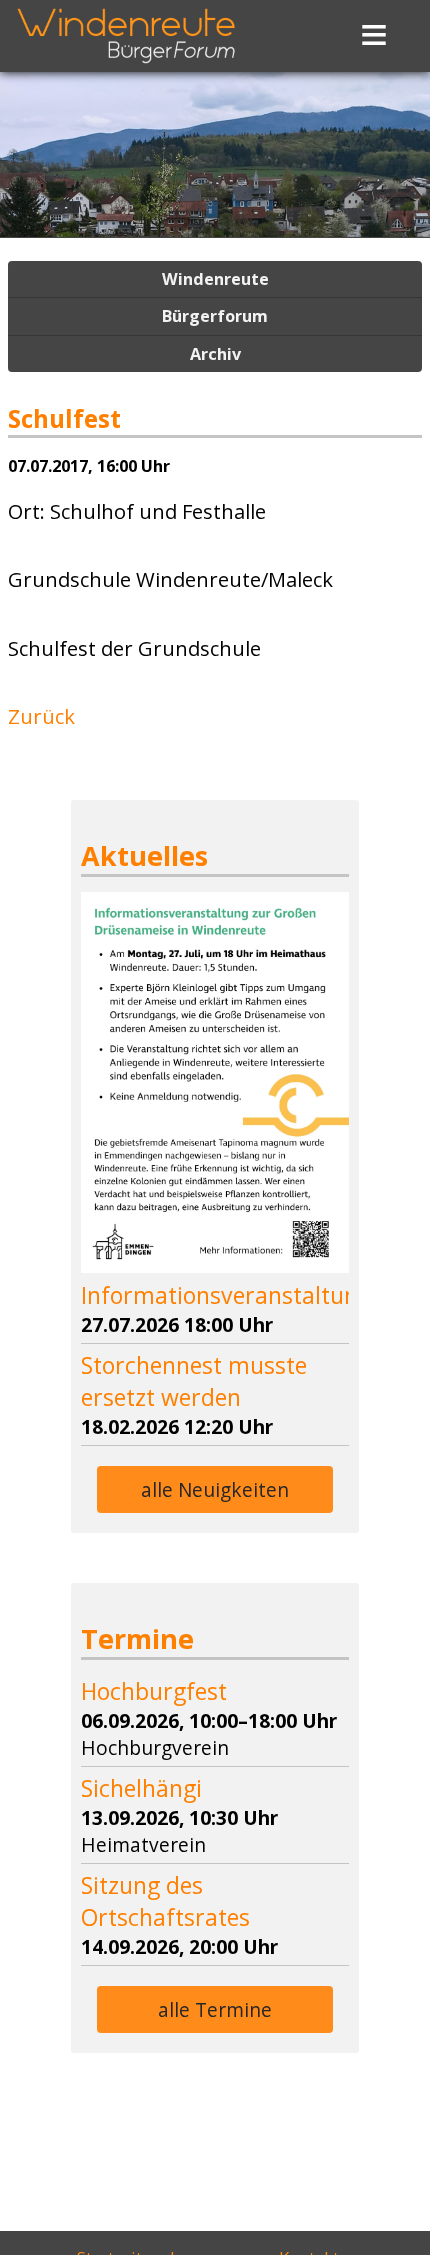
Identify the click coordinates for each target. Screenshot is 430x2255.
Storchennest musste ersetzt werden (194, 1381)
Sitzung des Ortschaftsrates (165, 1901)
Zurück (41, 716)
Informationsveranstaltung (226, 1295)
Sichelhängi (141, 1788)
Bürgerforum (215, 316)
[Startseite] (126, 66)
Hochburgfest (154, 1691)
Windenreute (215, 279)
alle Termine (215, 2009)
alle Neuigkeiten (215, 1489)
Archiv (215, 354)
